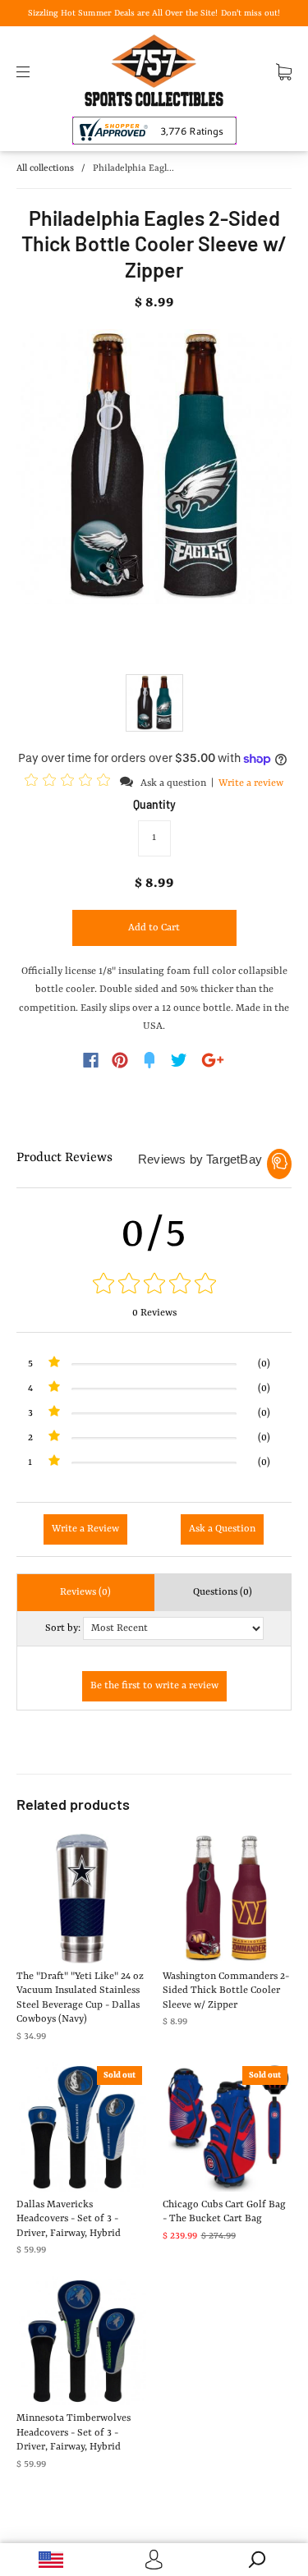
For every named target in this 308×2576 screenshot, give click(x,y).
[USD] (51, 2560)
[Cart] (284, 71)
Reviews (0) (85, 1592)
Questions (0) (223, 1592)
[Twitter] (179, 1060)
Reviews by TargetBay (200, 1159)
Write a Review (85, 1529)
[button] (70, 783)
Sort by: (63, 1628)
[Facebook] (91, 1060)
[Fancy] (149, 1060)
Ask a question (173, 783)
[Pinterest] (120, 1060)
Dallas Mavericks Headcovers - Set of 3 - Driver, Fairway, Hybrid (69, 2219)
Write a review (251, 783)
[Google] (213, 1060)
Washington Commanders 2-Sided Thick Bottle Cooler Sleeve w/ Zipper (226, 1991)
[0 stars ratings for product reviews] (154, 1286)
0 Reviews (154, 1313)
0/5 (154, 1234)
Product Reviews (64, 1158)
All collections (45, 169)
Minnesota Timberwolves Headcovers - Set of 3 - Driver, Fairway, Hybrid (74, 2433)
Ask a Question (222, 1529)
